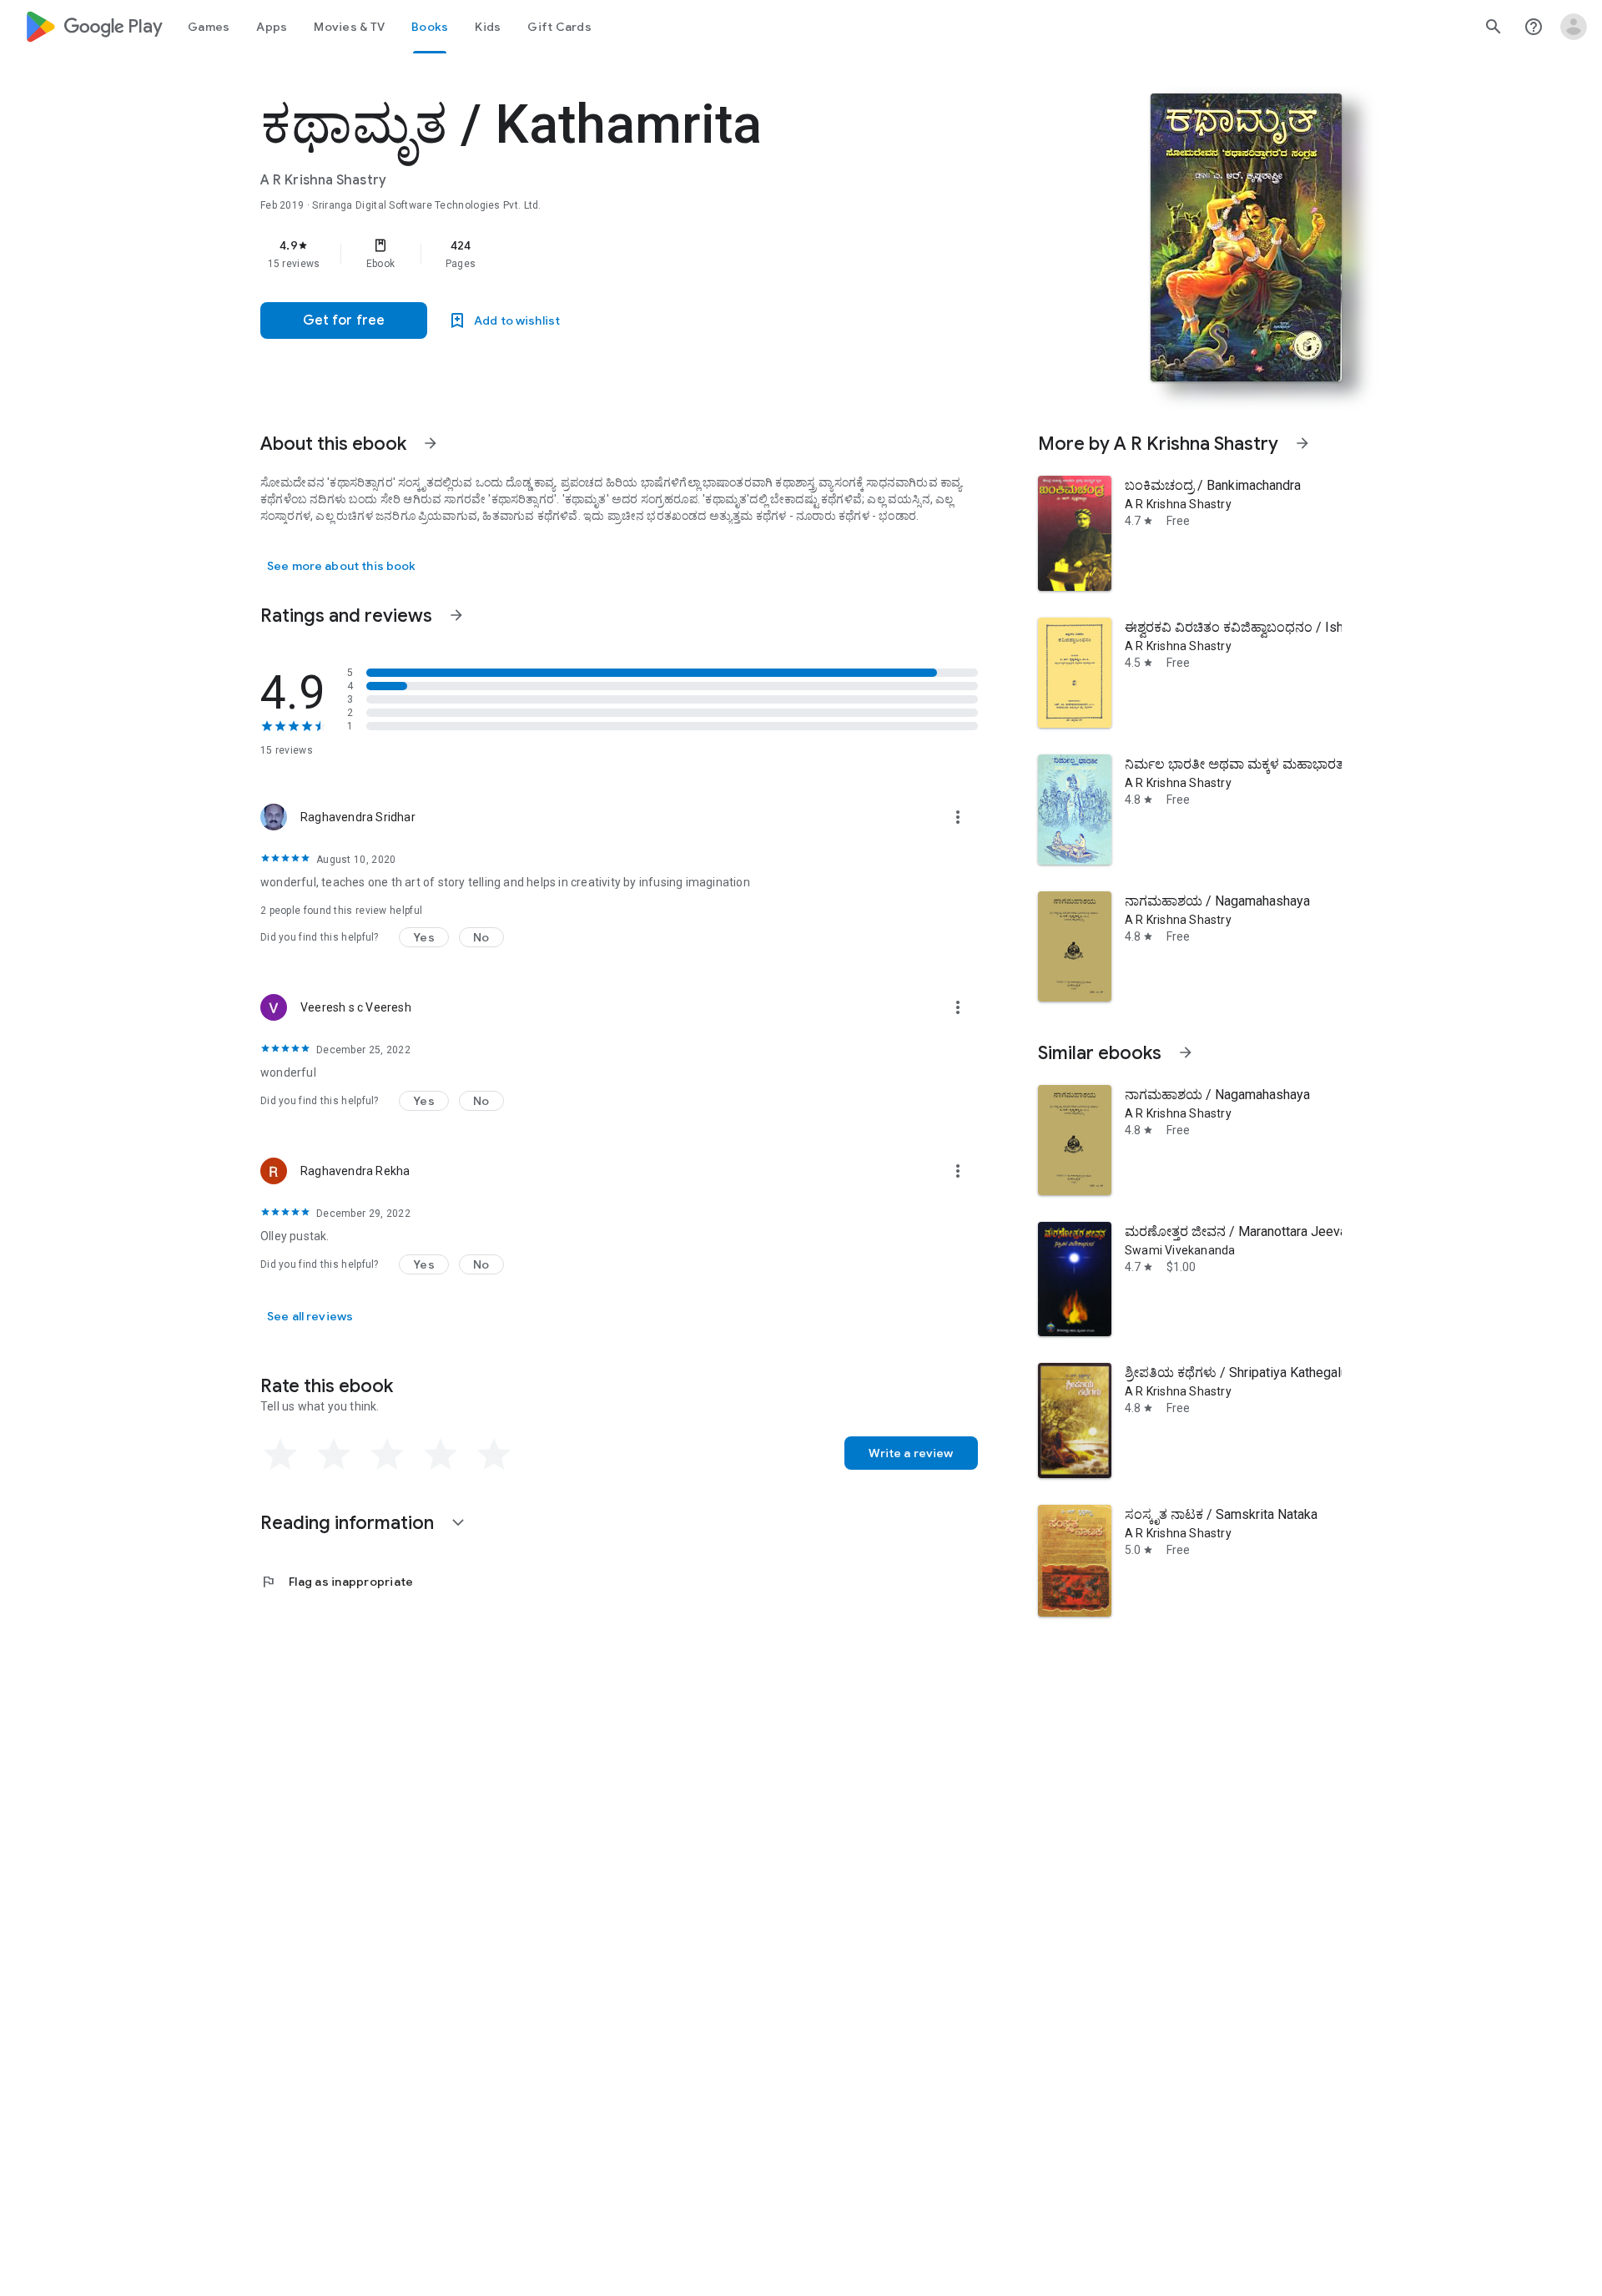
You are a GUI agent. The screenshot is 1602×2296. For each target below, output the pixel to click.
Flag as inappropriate (337, 1582)
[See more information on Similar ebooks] (1186, 1052)
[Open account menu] (1574, 27)
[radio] (280, 1455)
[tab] (209, 27)
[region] (594, 254)
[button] (424, 937)
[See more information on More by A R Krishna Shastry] (1302, 443)
